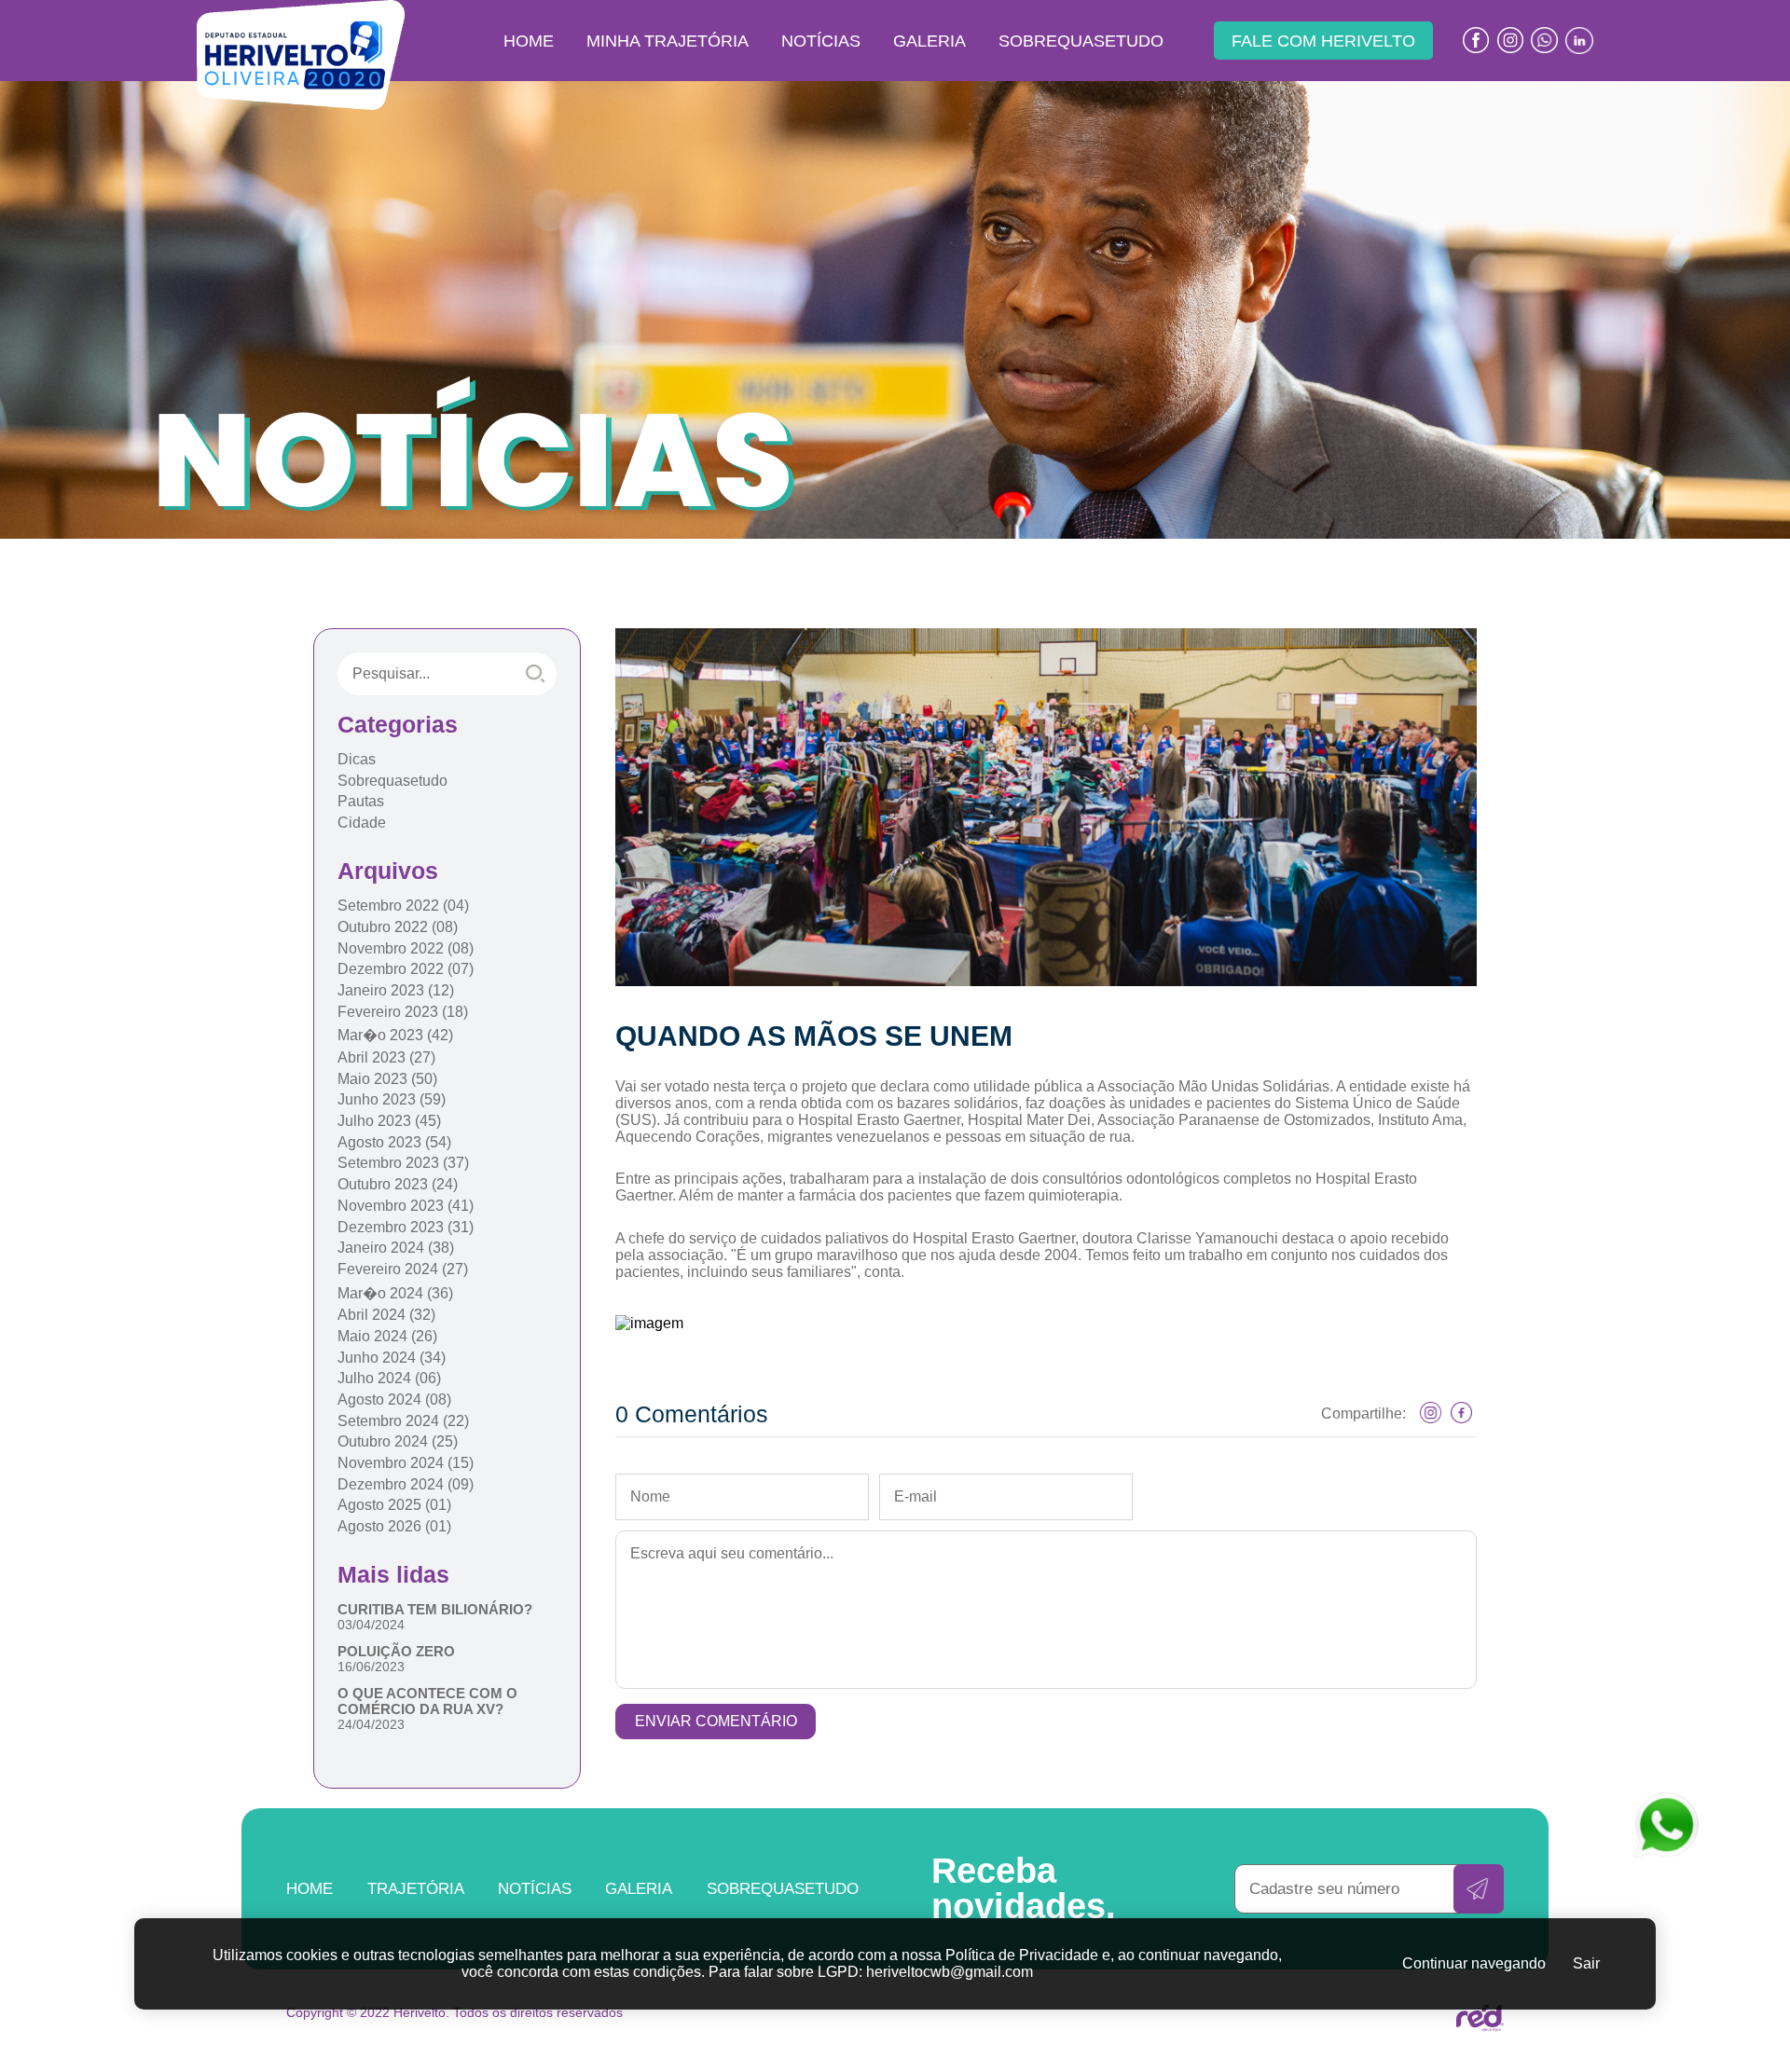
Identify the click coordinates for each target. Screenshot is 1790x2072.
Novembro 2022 (406, 948)
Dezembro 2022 (406, 969)
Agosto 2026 (394, 1526)
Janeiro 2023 (396, 990)
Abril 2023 (386, 1057)
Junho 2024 (392, 1358)
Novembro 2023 (406, 1206)
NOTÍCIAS (821, 41)
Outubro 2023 (398, 1184)
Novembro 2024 (406, 1463)
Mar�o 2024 (395, 1293)
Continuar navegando (1474, 1963)
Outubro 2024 (398, 1441)
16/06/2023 (371, 1667)
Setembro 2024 (403, 1421)
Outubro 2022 (398, 927)
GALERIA (929, 41)
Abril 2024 (386, 1315)
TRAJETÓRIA (416, 1888)
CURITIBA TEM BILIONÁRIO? (435, 1609)
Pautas (361, 801)
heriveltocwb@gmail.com (950, 1972)
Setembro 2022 (403, 906)
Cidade (362, 823)
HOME (529, 41)
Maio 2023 (387, 1079)
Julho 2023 (389, 1121)
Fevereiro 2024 (403, 1269)
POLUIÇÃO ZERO (396, 1651)
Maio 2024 (387, 1336)
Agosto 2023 (394, 1142)
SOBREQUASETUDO (1081, 41)
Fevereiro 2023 (403, 1012)
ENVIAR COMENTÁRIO (716, 1721)
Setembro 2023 (403, 1163)
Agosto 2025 (394, 1505)
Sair (1586, 1963)
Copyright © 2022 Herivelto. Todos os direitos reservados (454, 2012)
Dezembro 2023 (406, 1227)
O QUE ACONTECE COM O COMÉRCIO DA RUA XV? (427, 1701)
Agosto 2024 (394, 1400)
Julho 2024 (389, 1378)
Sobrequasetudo (392, 781)
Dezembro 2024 (406, 1484)
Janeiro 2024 (396, 1248)
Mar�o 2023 (395, 1035)
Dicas (357, 759)
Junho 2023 (392, 1099)
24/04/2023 (371, 1724)
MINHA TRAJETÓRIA (668, 41)
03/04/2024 (371, 1625)
